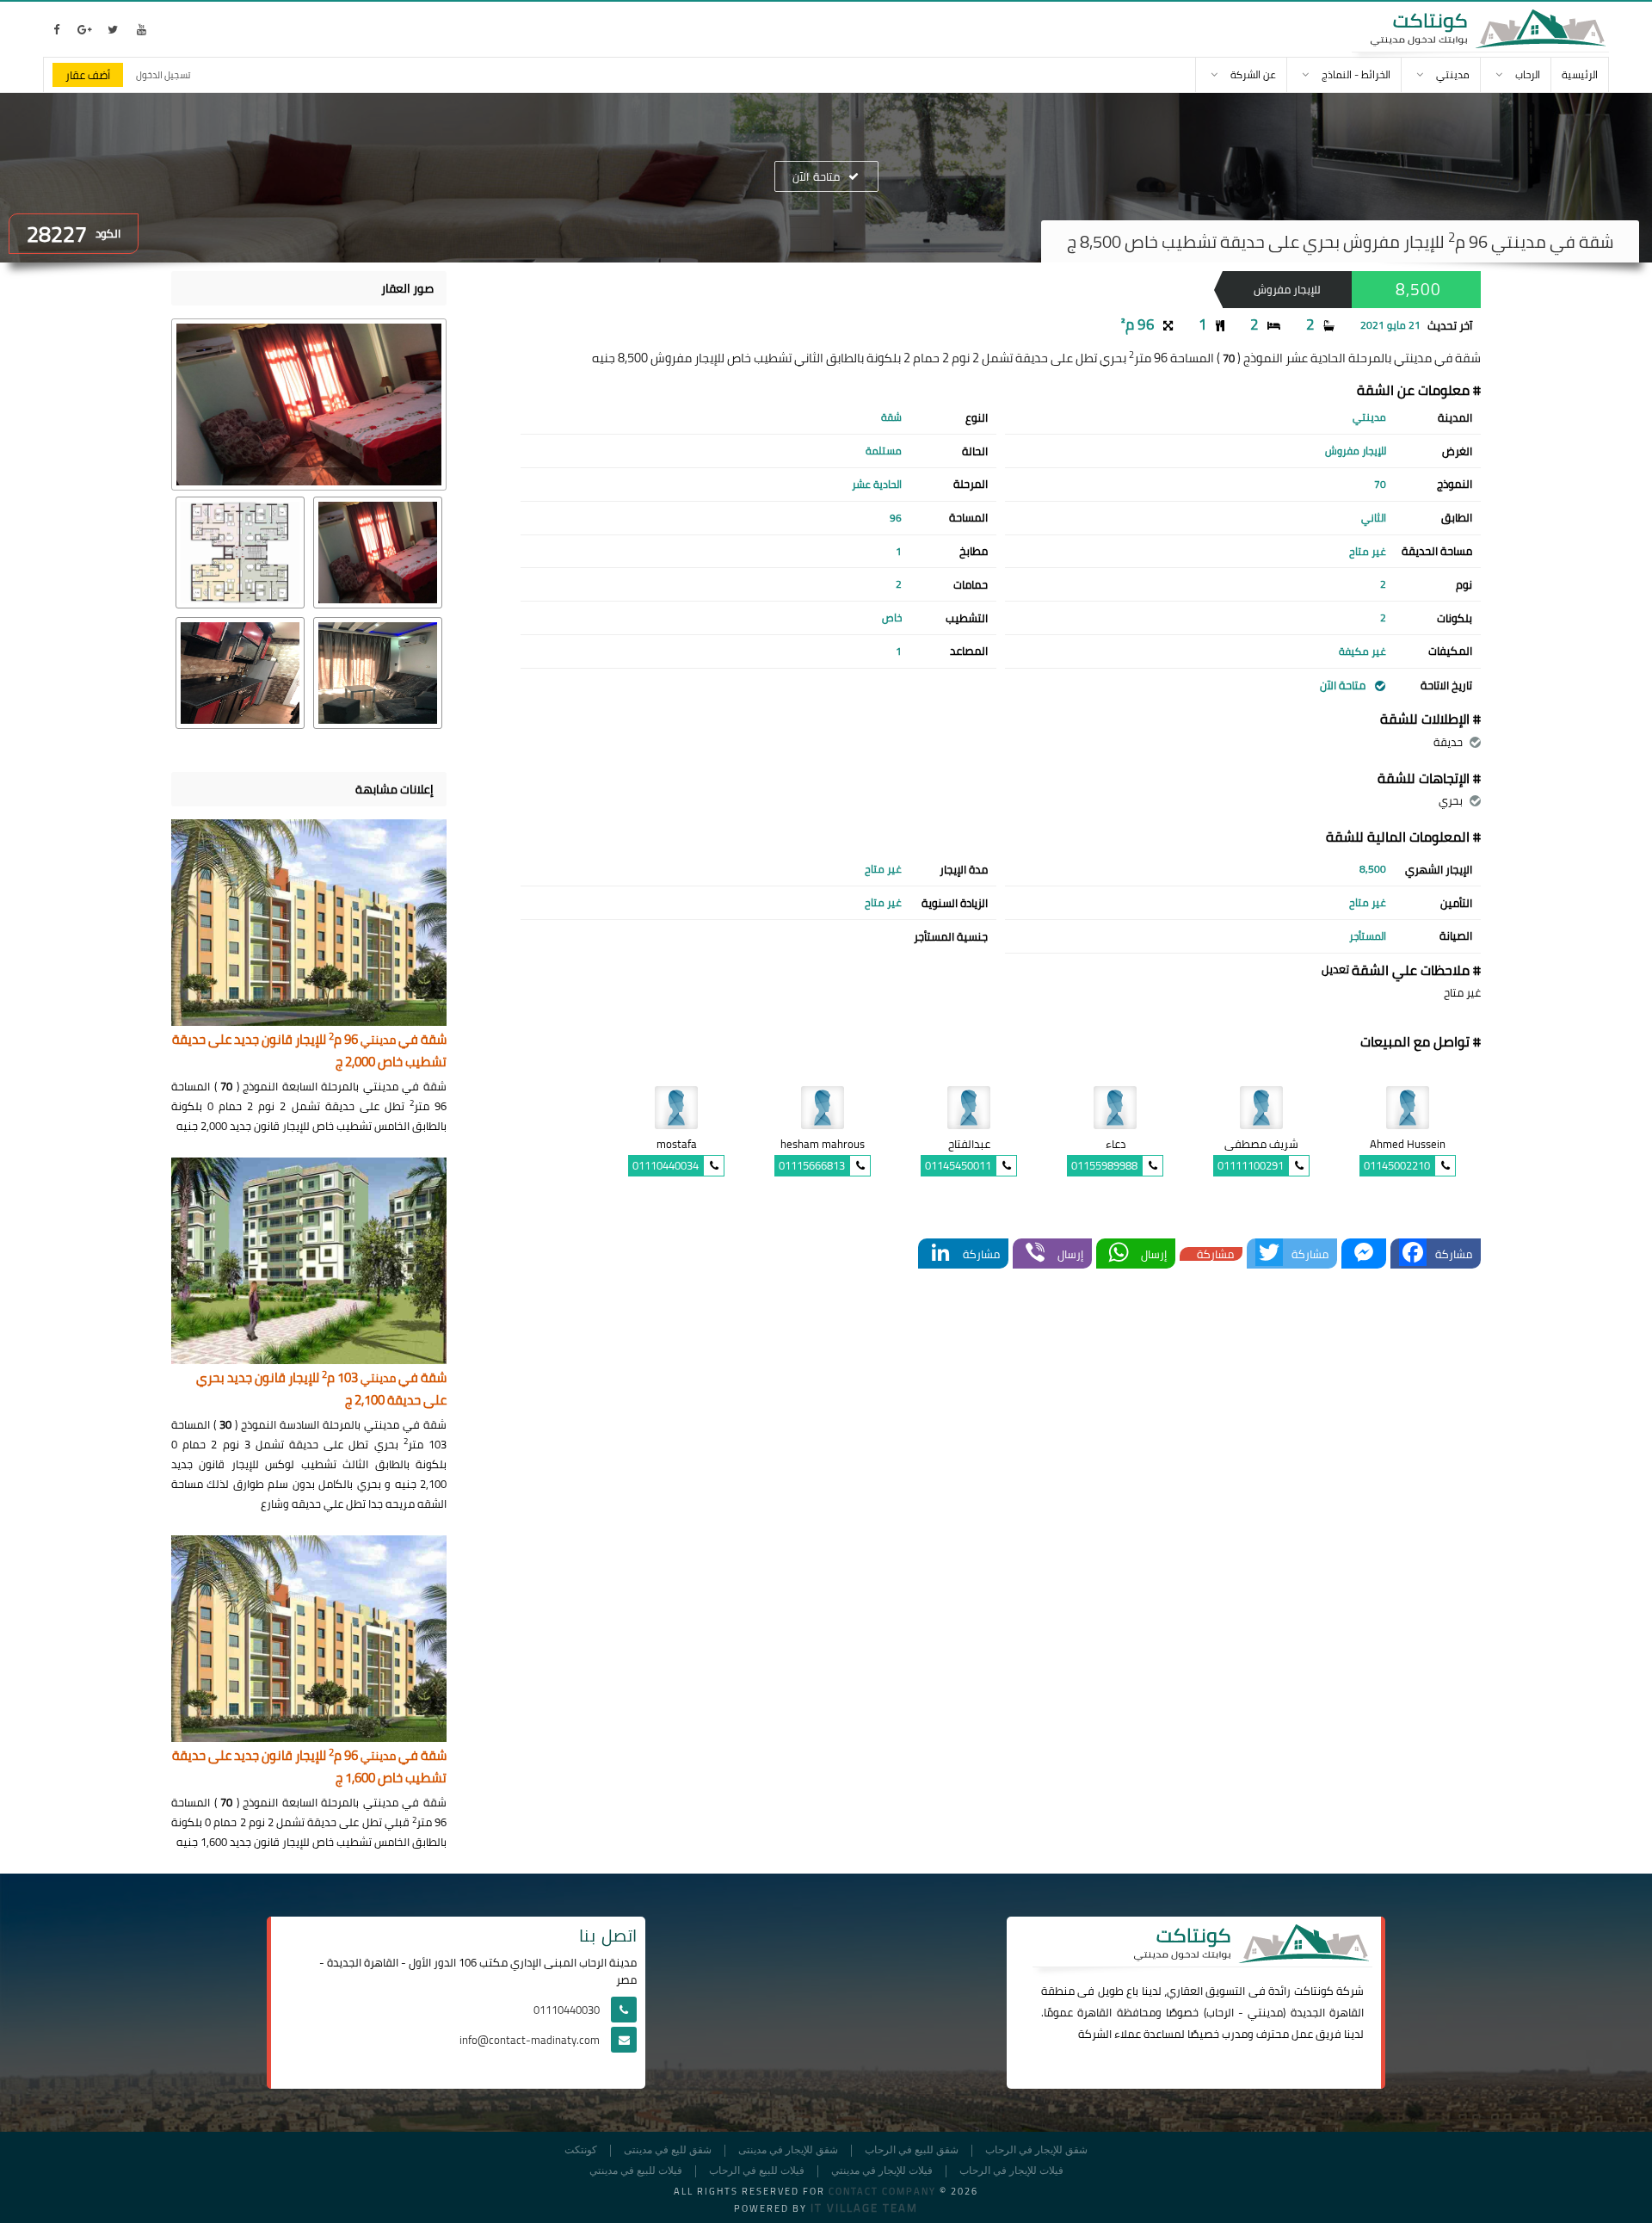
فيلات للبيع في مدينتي (636, 2171)
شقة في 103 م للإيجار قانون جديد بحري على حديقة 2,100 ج (321, 1389)
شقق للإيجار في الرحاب (1036, 2150)
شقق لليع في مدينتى (668, 2150)
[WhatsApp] (1119, 1254)
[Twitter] (1269, 1254)
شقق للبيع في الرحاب (912, 2150)
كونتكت (581, 2150)
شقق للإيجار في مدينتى (788, 2150)
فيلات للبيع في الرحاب (757, 2171)
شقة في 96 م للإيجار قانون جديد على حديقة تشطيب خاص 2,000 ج (309, 1051)
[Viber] (1035, 1254)
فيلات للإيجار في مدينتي (882, 2171)
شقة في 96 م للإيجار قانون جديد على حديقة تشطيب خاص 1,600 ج (309, 1767)
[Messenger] (1364, 1254)
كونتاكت (1314, 1991)
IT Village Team (864, 2208)
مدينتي (1265, 2012)
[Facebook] (1413, 1254)
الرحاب (1220, 2012)
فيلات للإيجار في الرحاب (1011, 2171)
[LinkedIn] (940, 1254)
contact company (882, 2191)
